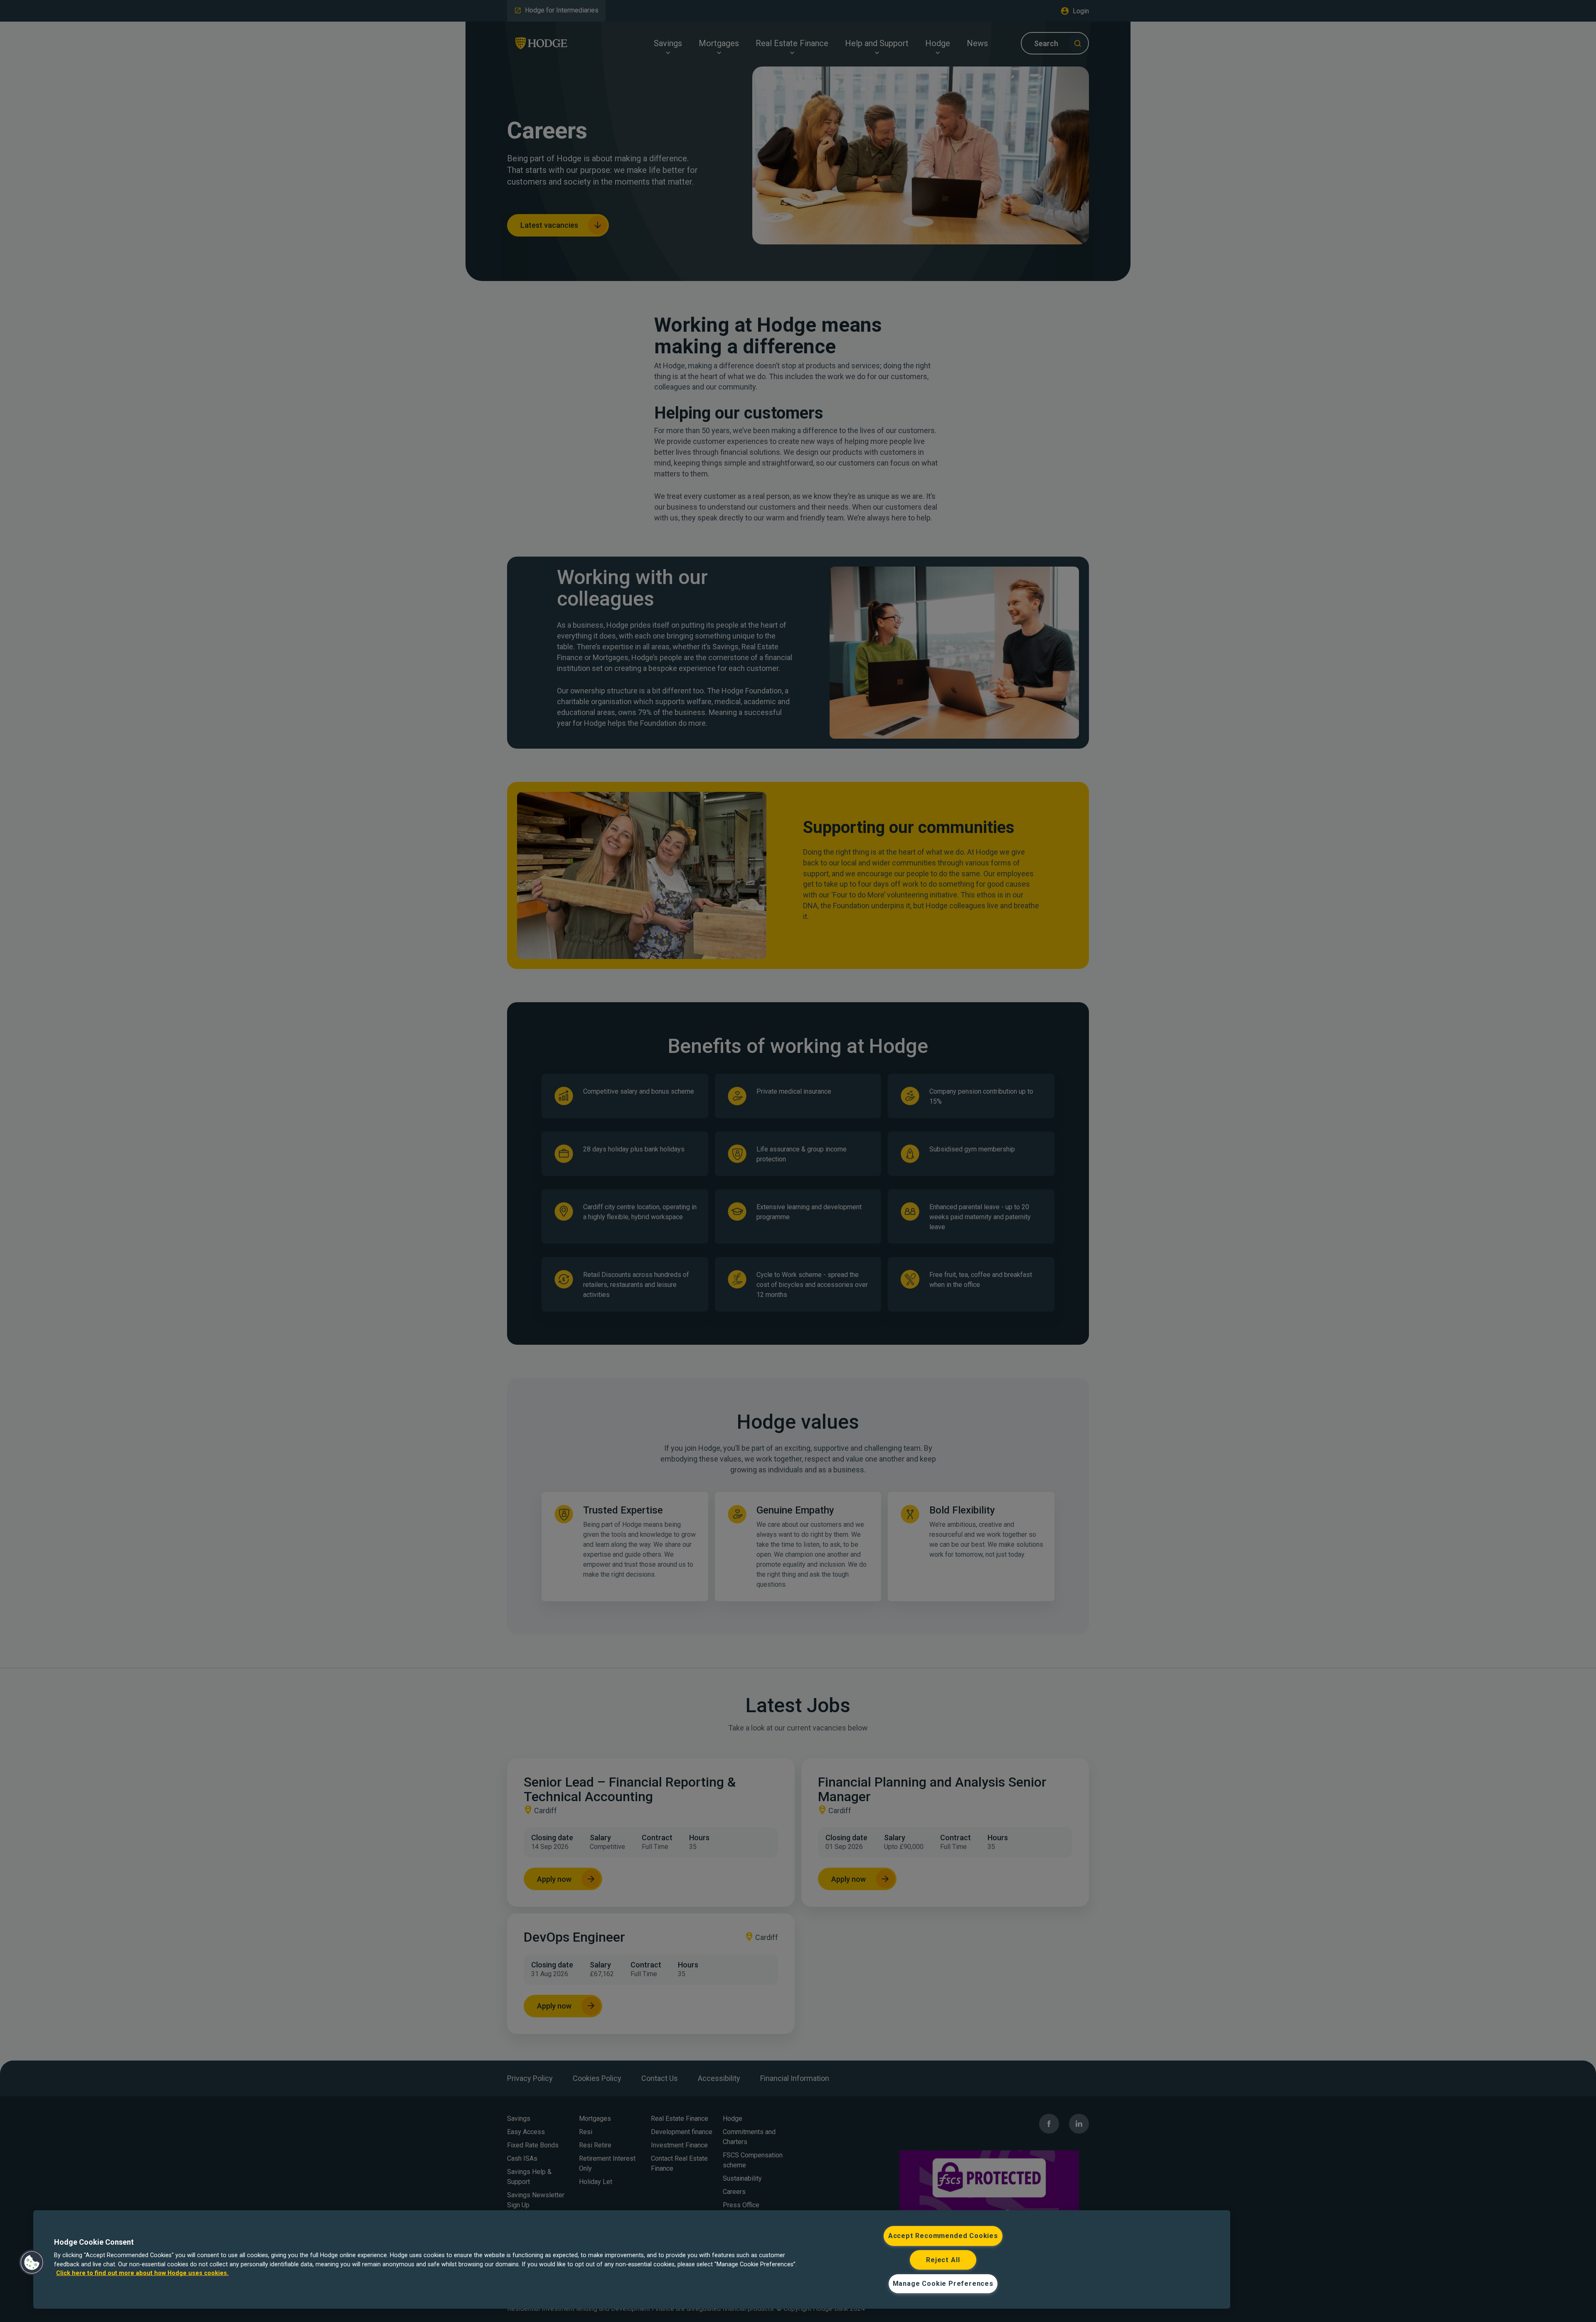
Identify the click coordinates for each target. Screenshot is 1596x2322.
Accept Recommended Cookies (943, 2236)
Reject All (943, 2260)
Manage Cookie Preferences (943, 2284)
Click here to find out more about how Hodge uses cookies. (142, 2273)
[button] (32, 2263)
